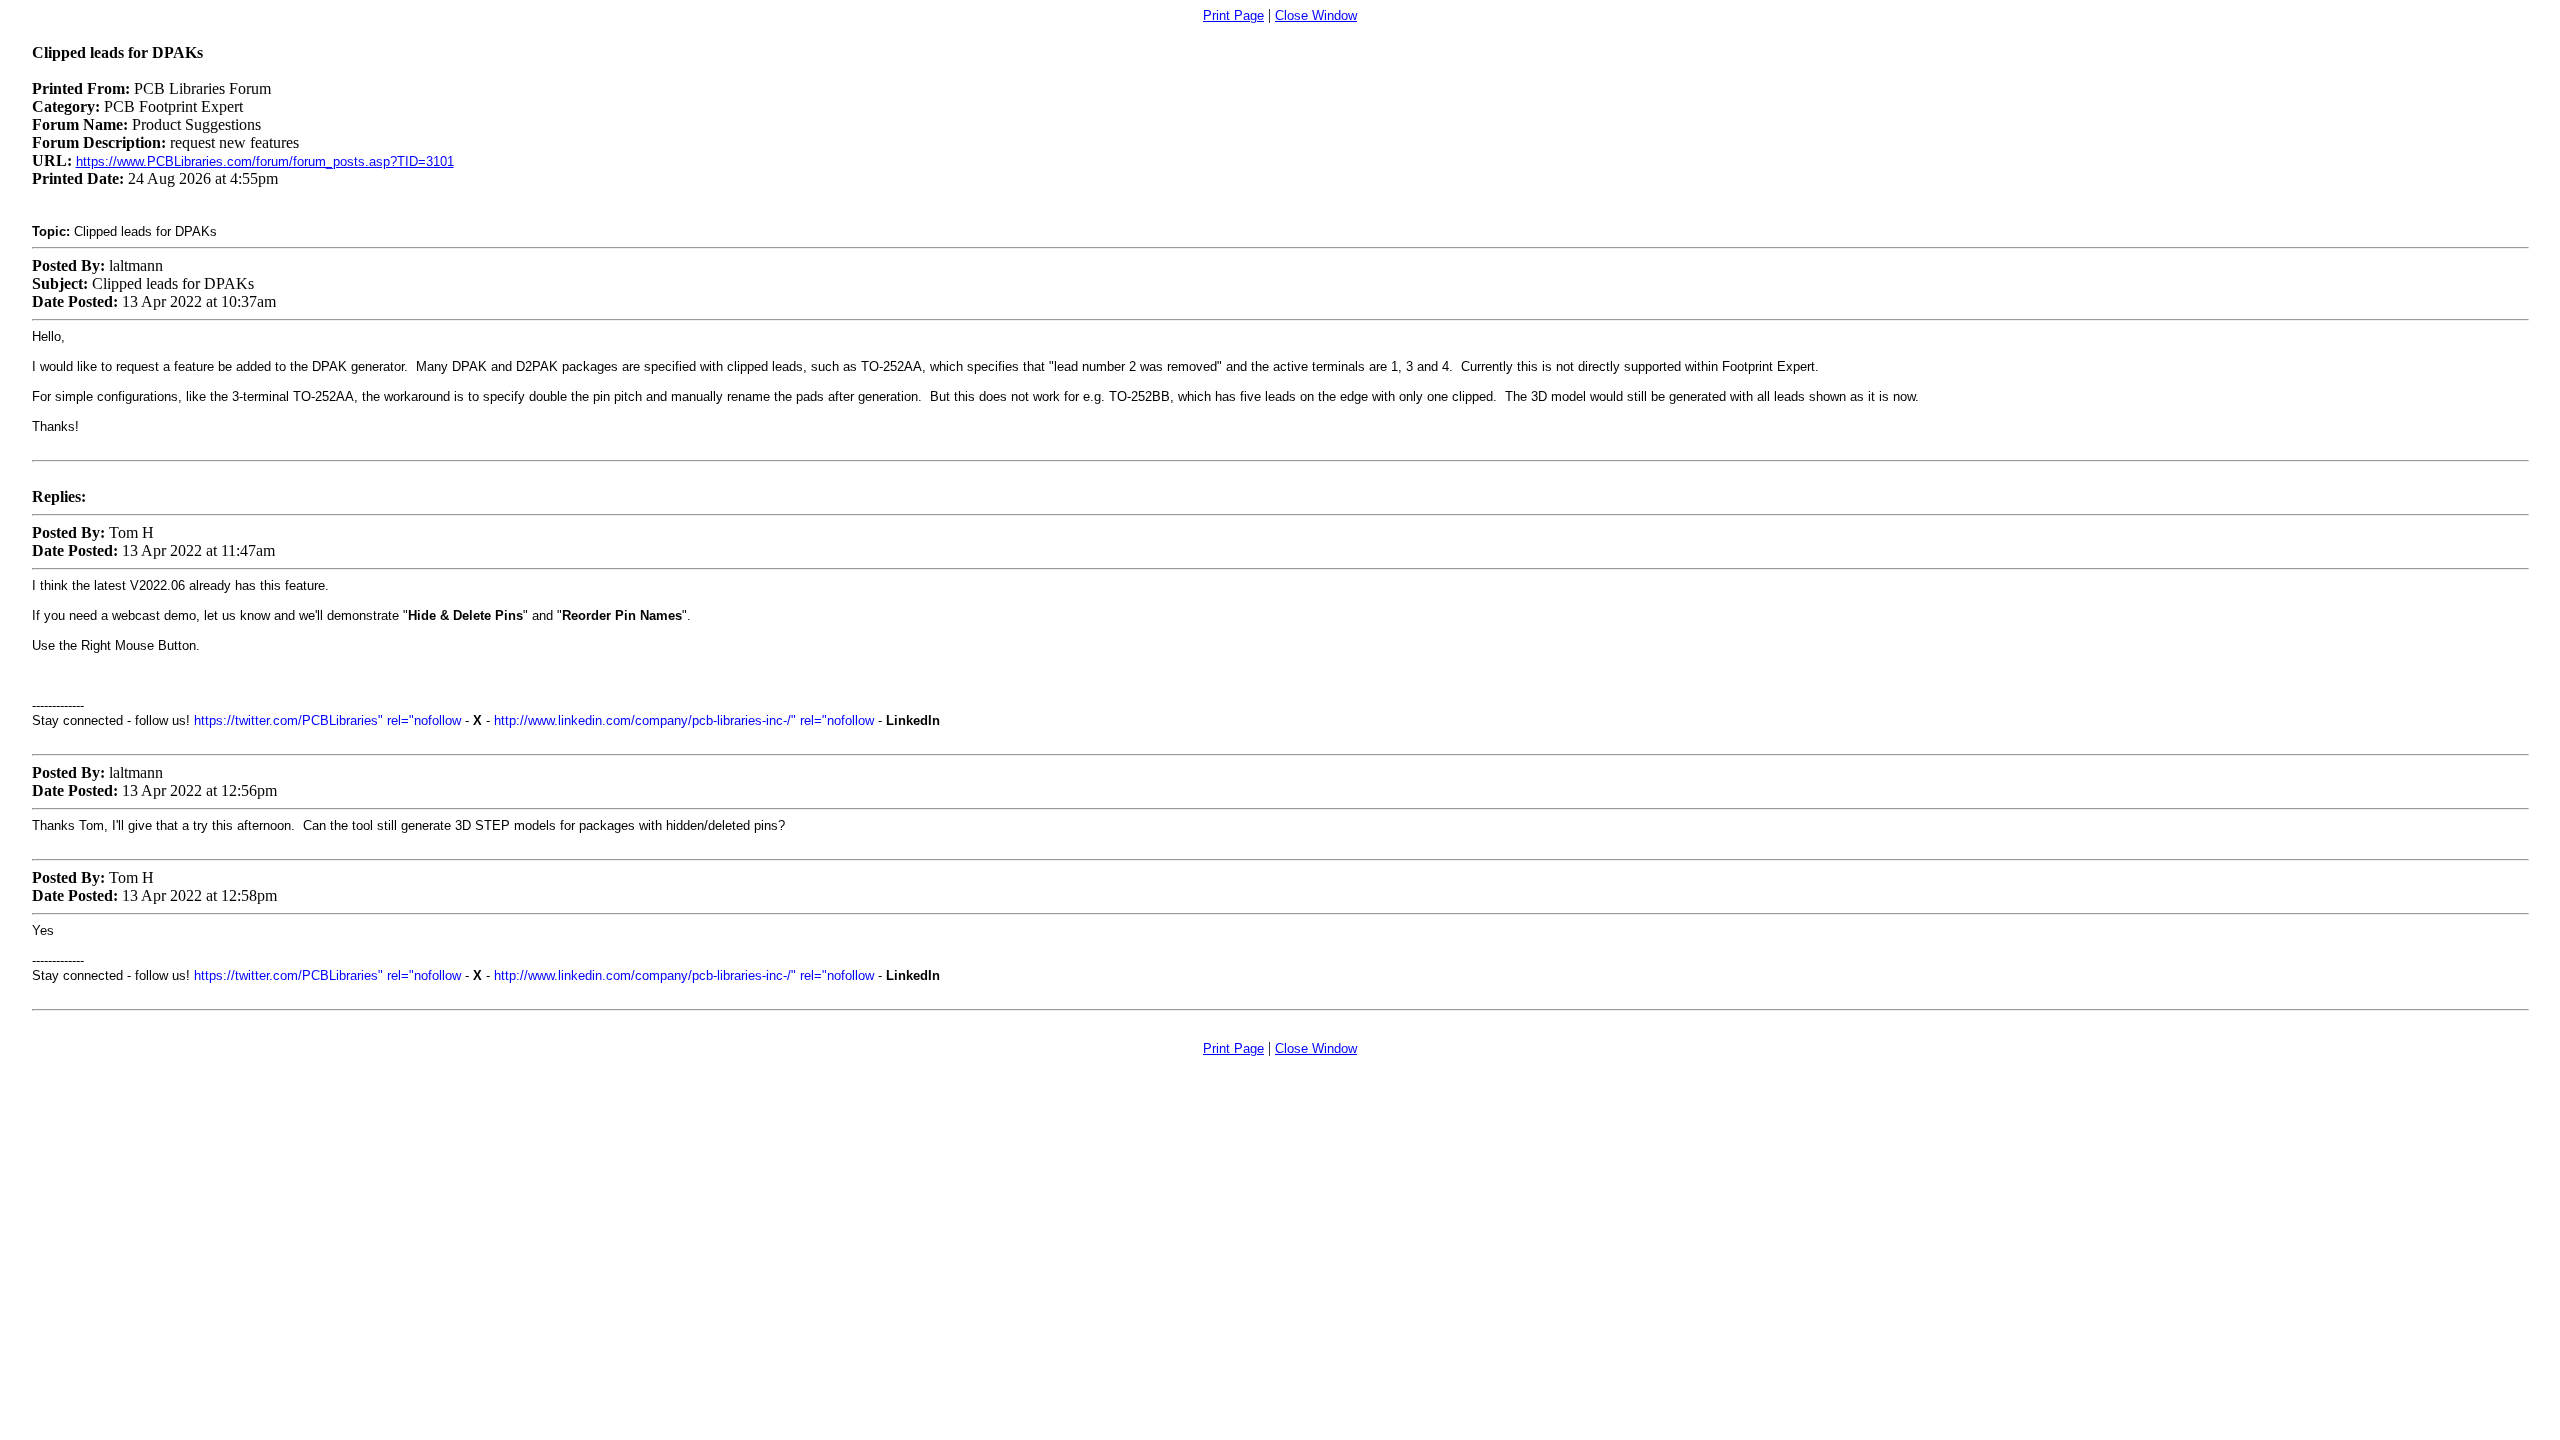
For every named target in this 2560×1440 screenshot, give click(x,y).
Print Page (1233, 15)
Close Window (1316, 15)
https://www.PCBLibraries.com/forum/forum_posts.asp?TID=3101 (265, 161)
